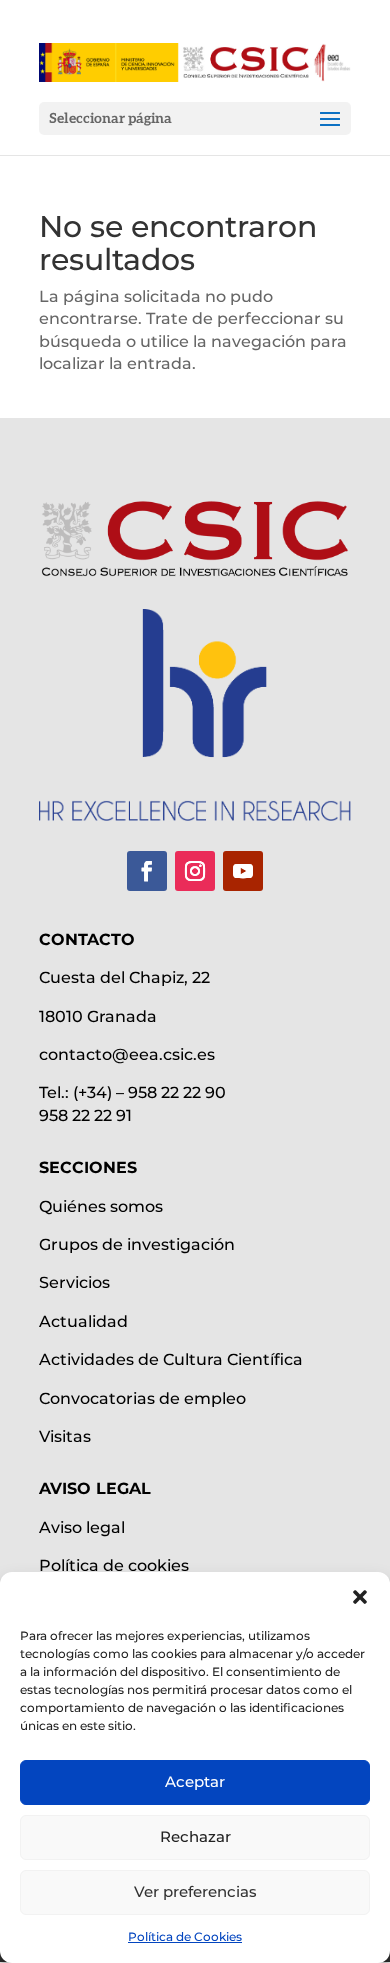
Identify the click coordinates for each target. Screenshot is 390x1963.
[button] (360, 1597)
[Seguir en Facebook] (147, 871)
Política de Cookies (185, 1936)
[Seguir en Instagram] (195, 871)
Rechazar (195, 1836)
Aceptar (195, 1781)
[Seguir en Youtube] (243, 871)
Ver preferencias (195, 1891)
